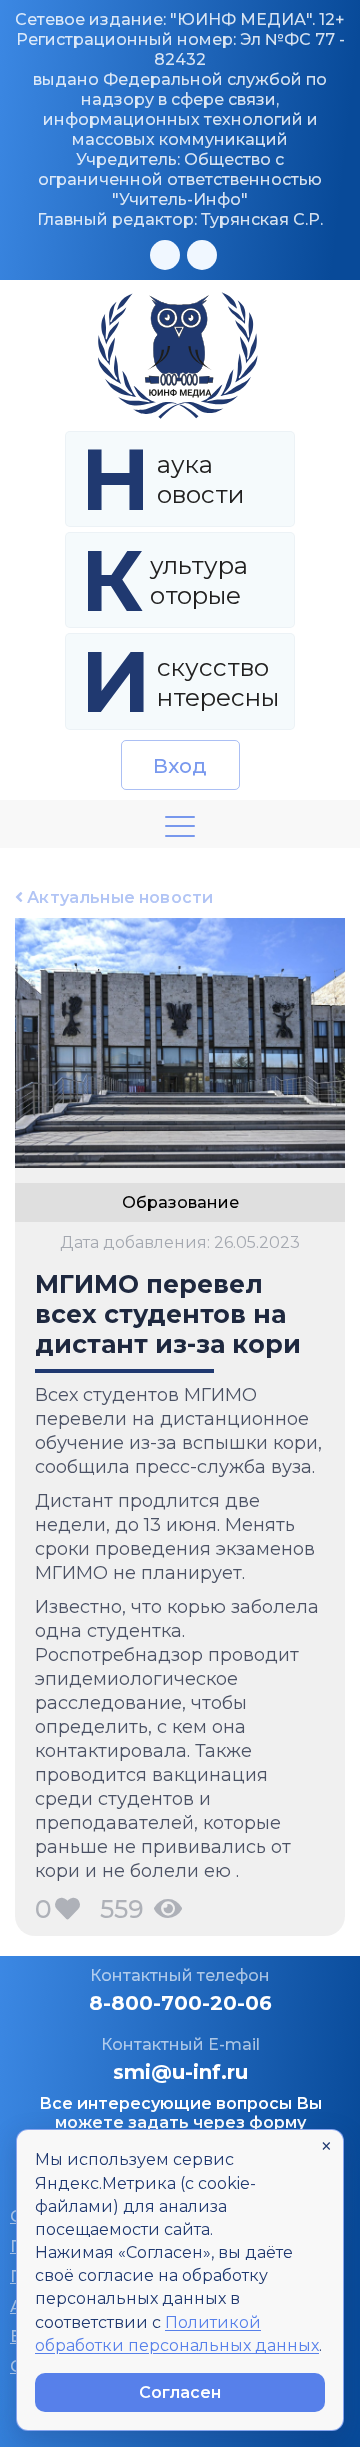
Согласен (180, 2392)
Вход (180, 766)
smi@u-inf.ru (180, 2072)
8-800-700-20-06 (180, 2003)
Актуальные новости (118, 897)
